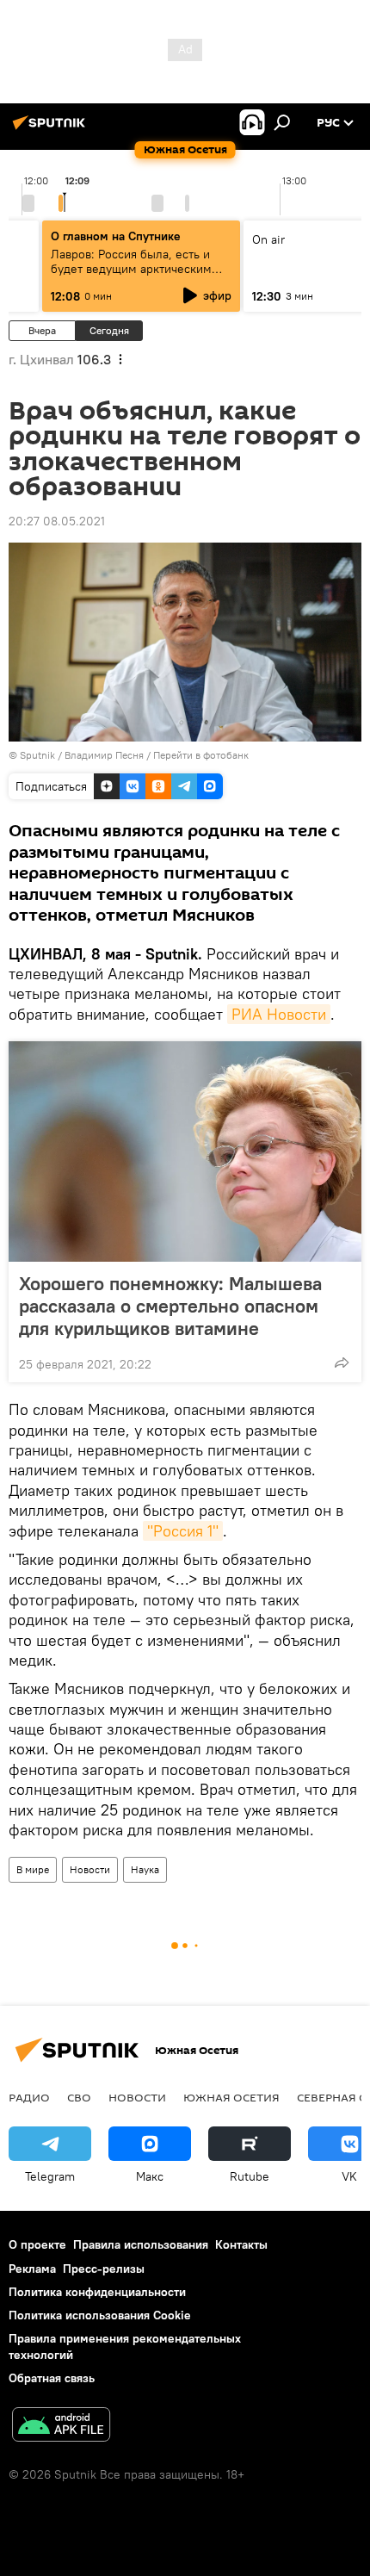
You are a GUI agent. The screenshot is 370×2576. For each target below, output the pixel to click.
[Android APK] (61, 2427)
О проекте (37, 2244)
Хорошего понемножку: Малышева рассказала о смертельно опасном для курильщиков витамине (170, 1306)
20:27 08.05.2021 (57, 521)
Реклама (32, 2269)
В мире (33, 1869)
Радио (29, 2097)
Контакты (241, 2244)
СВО (79, 2097)
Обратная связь (52, 2378)
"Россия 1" (183, 1531)
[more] (342, 1362)
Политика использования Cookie (100, 2315)
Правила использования (141, 2244)
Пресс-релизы (104, 2269)
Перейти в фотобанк (201, 755)
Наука (145, 1869)
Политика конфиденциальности (97, 2292)
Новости (90, 1869)
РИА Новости (279, 1014)
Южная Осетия (231, 2097)
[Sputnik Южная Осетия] (52, 129)
